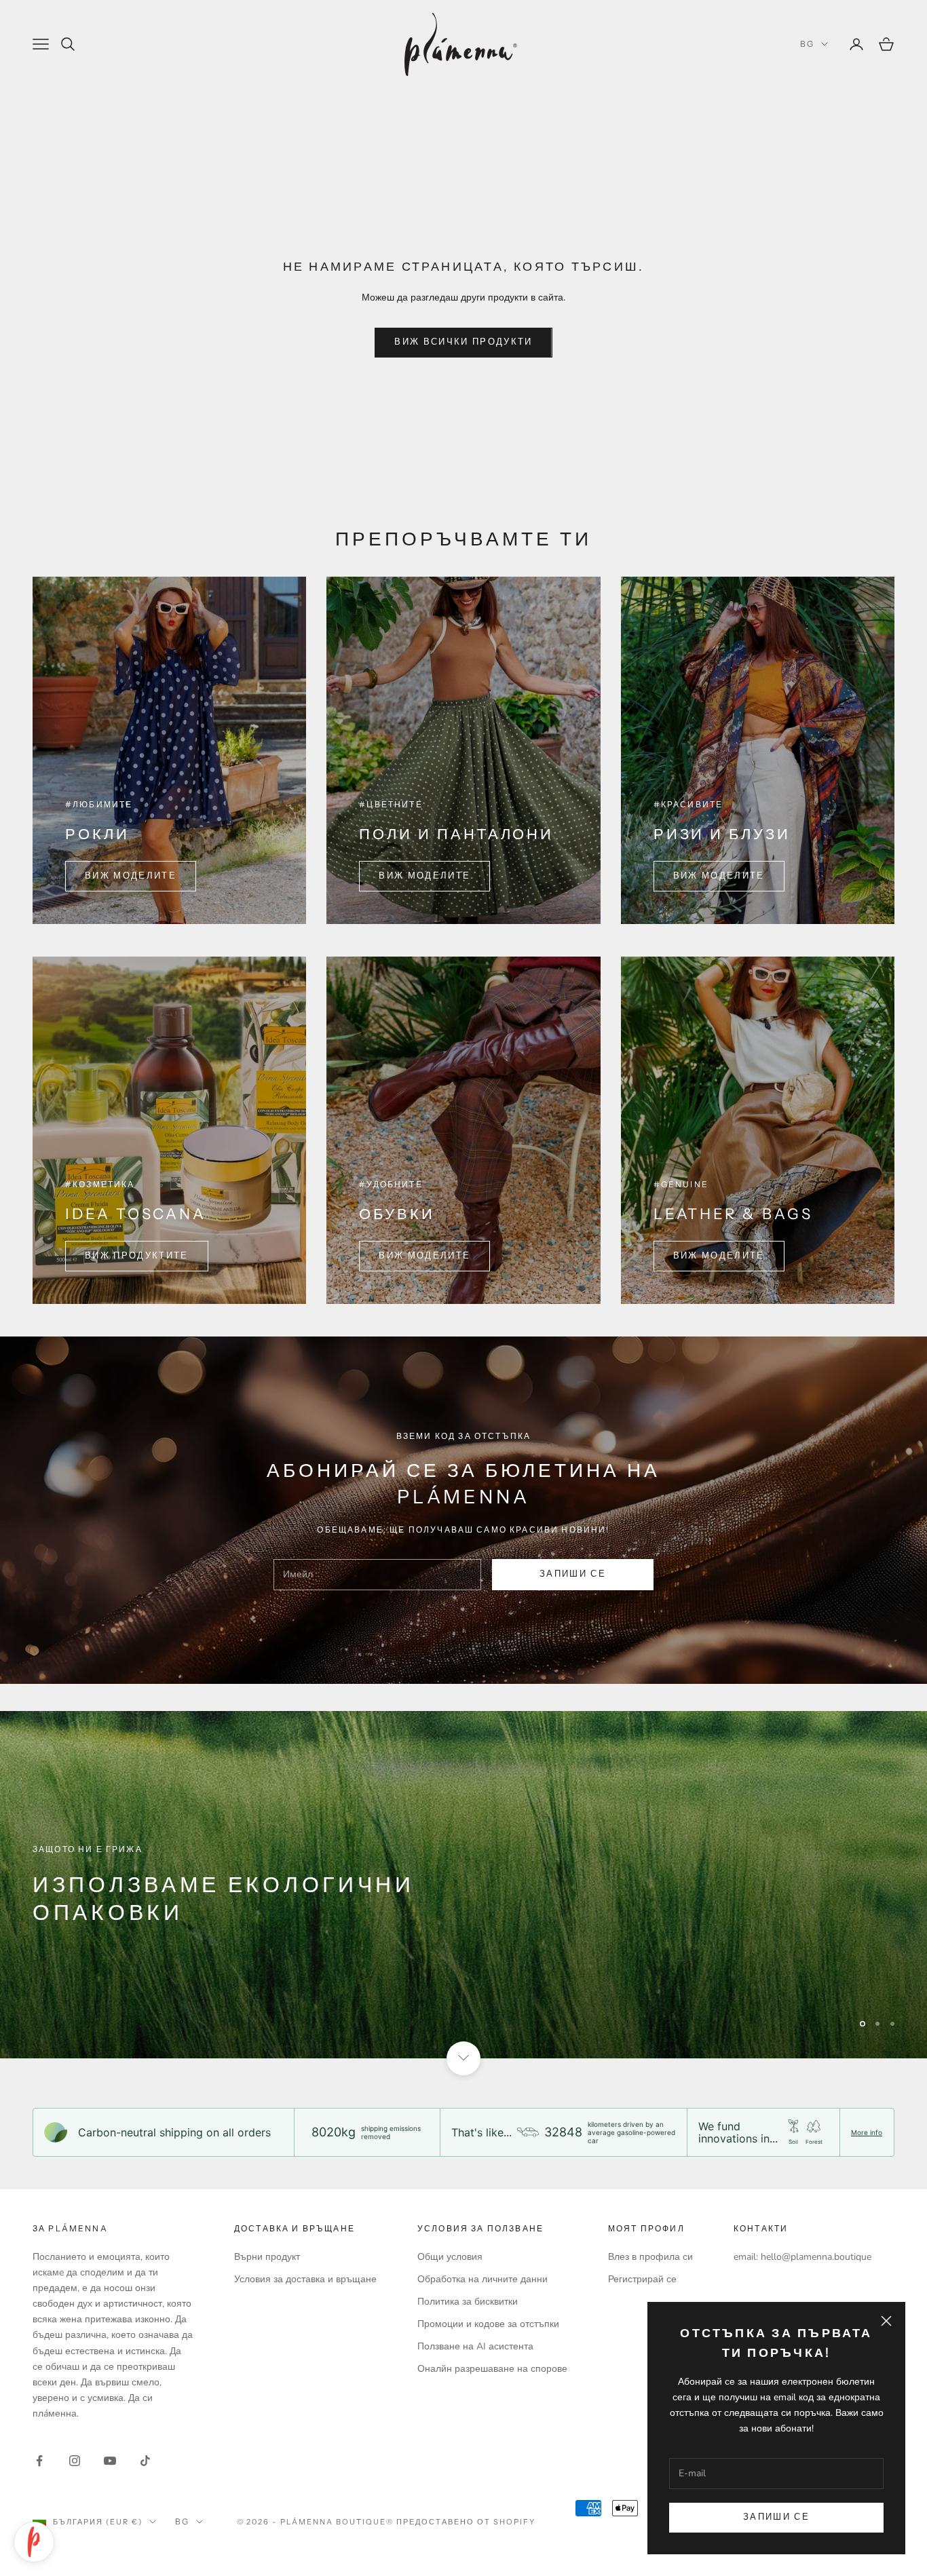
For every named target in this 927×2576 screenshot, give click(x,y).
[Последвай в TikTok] (145, 2461)
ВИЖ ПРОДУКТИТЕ (137, 1256)
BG (807, 44)
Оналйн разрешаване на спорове (492, 2369)
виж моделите (719, 876)
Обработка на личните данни (483, 2279)
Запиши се (776, 2517)
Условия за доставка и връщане (305, 2279)
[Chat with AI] (34, 2542)
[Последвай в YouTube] (110, 2461)
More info (867, 2132)
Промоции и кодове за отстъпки (488, 2324)
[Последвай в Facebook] (39, 2461)
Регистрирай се (642, 2279)
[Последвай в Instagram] (75, 2461)
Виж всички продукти (463, 342)
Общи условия (450, 2257)
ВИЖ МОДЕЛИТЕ (131, 876)
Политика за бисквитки (468, 2302)
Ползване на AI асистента (475, 2346)
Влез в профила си (650, 2257)
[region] (463, 1885)
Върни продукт (267, 2257)
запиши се (573, 1574)
